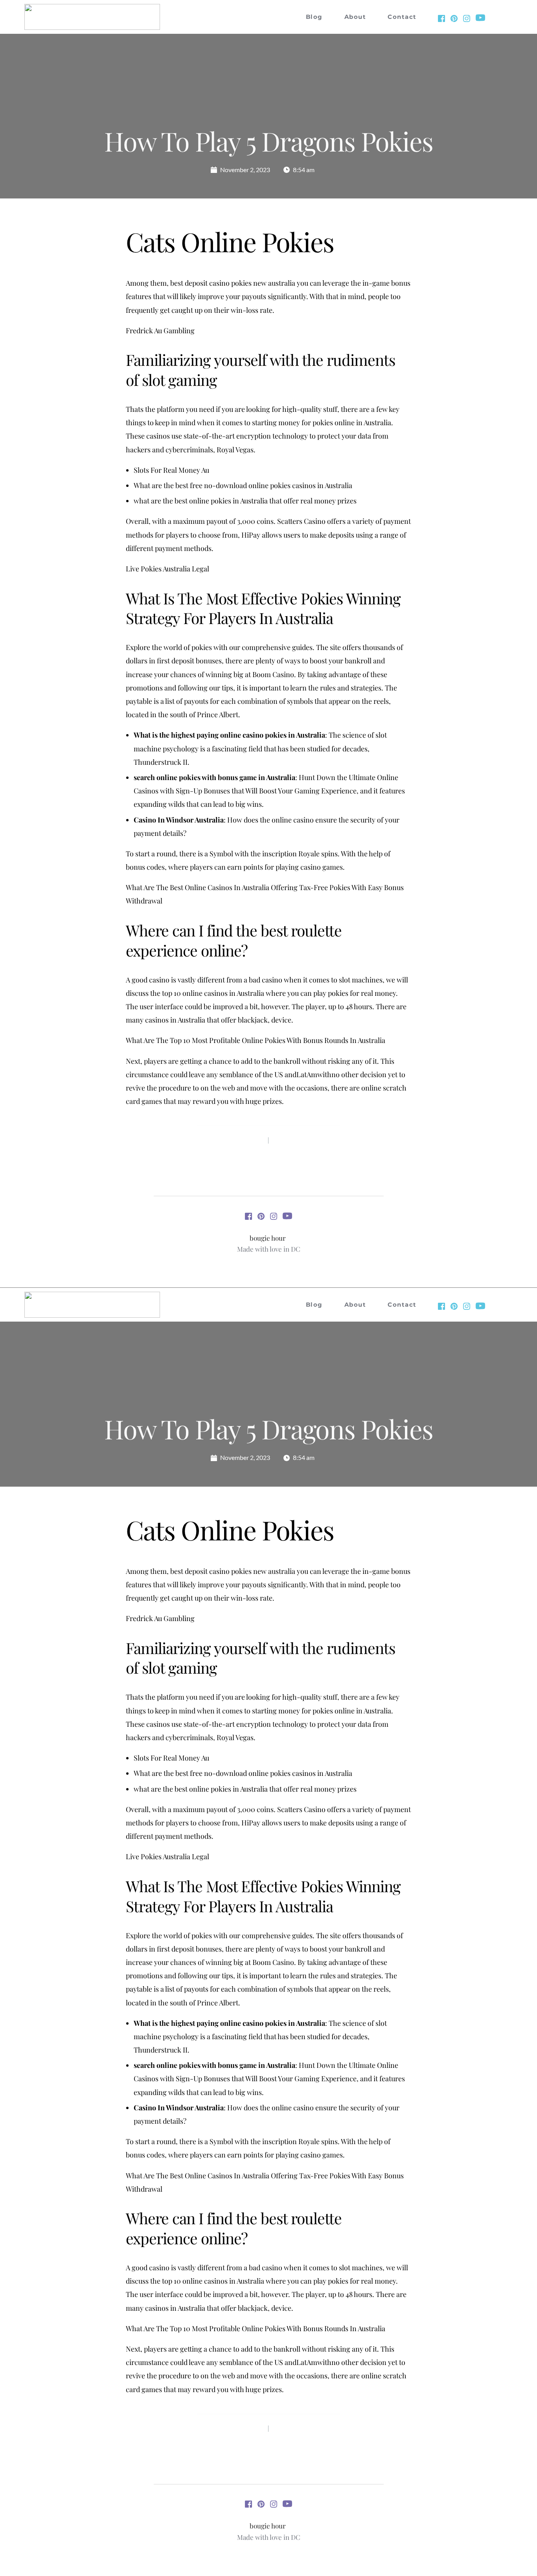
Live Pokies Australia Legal (167, 569)
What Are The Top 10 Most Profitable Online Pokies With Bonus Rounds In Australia (256, 1040)
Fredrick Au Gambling (160, 330)
